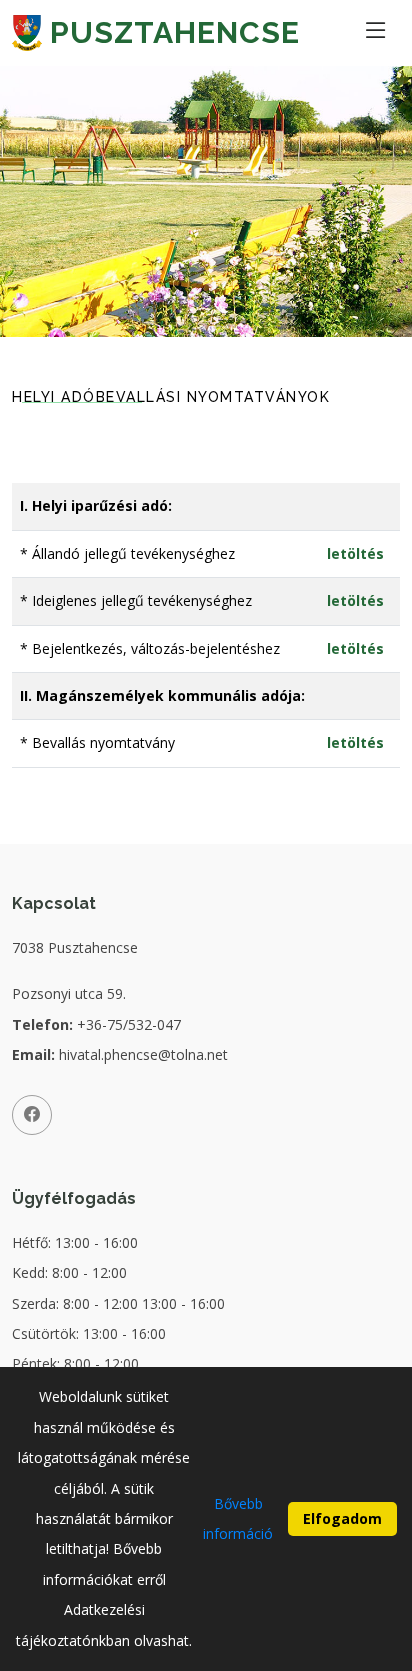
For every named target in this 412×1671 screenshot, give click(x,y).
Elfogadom (342, 1518)
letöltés (355, 553)
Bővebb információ (238, 1518)
